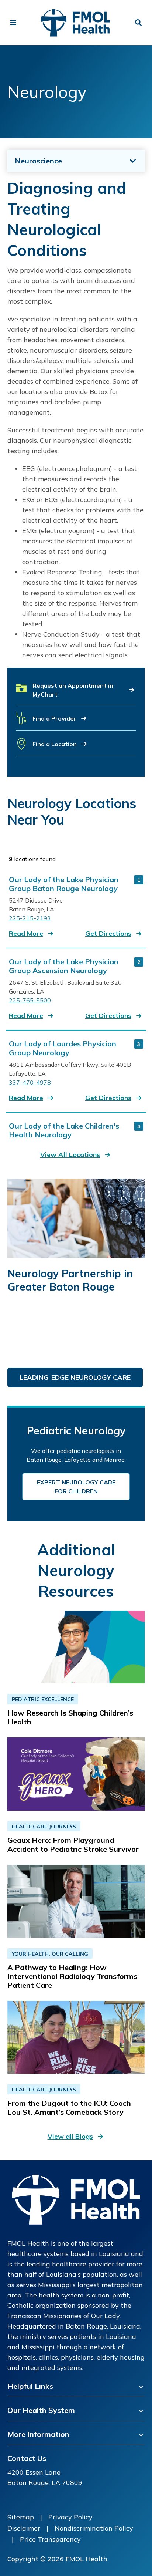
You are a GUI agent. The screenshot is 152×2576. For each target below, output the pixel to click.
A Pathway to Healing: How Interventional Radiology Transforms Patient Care (72, 1976)
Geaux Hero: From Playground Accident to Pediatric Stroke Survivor (73, 1845)
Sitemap (21, 2517)
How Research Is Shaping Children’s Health (70, 1717)
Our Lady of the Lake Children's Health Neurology (64, 1130)
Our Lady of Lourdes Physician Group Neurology (63, 1048)
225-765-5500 (30, 1000)
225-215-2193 (30, 918)
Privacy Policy (70, 2517)
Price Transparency (50, 2539)
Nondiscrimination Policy (94, 2528)
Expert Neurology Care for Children (76, 1487)
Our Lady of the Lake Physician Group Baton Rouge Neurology (64, 884)
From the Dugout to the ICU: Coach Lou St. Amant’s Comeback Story (69, 2108)
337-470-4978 (30, 1082)
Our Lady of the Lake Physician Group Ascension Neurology (64, 966)
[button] (76, 693)
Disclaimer (24, 2528)
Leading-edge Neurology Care (75, 1377)
